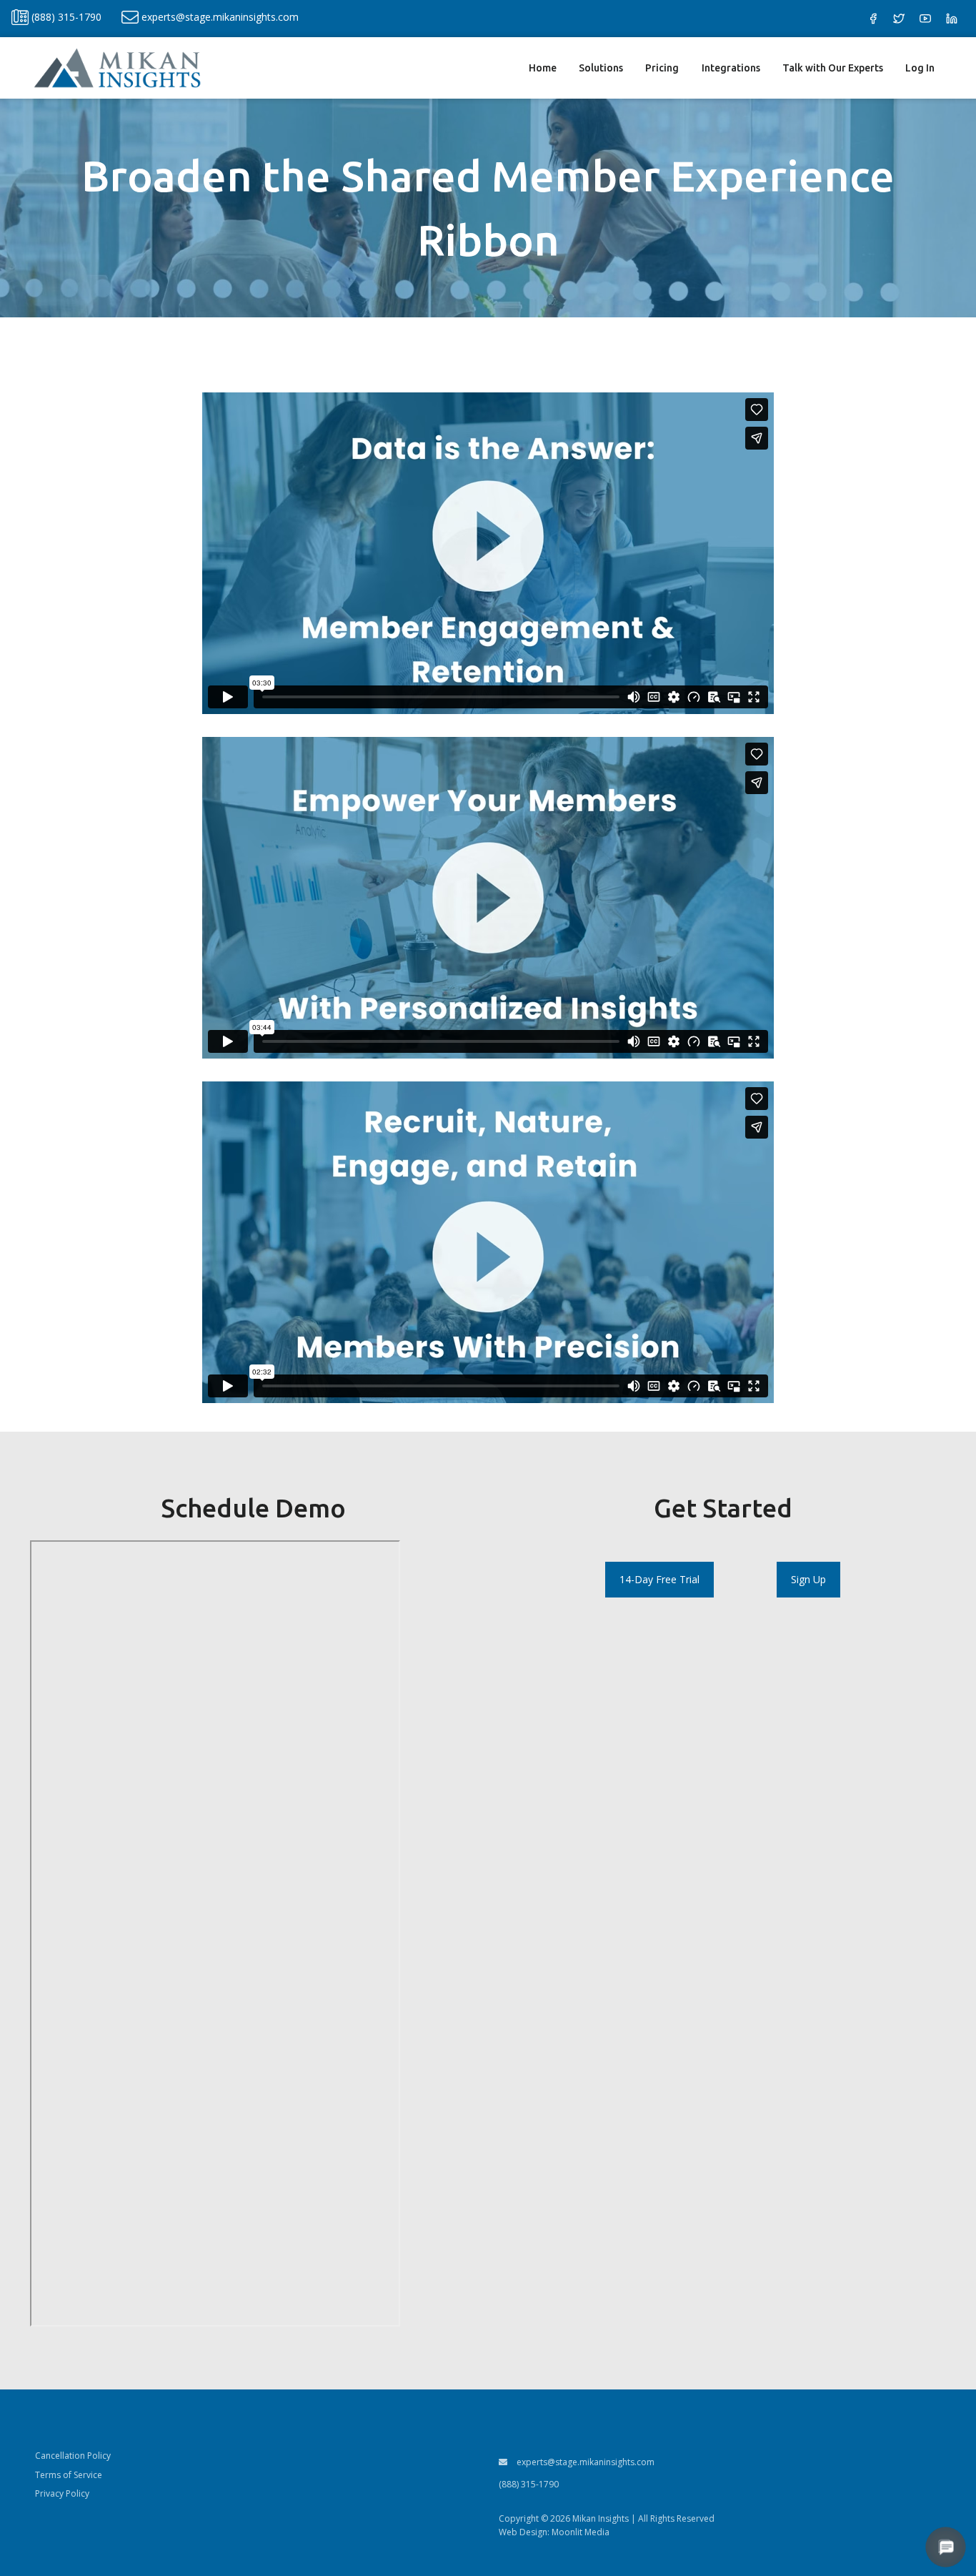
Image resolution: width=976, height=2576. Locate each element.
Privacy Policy (62, 2493)
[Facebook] (873, 19)
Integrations (731, 68)
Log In (920, 68)
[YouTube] (925, 19)
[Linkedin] (952, 19)
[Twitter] (899, 19)
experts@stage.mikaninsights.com (584, 2462)
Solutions (601, 68)
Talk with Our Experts (833, 68)
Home (543, 68)
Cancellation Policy (73, 2456)
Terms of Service (69, 2475)
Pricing (662, 68)
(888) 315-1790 (529, 2484)
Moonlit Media (581, 2532)
